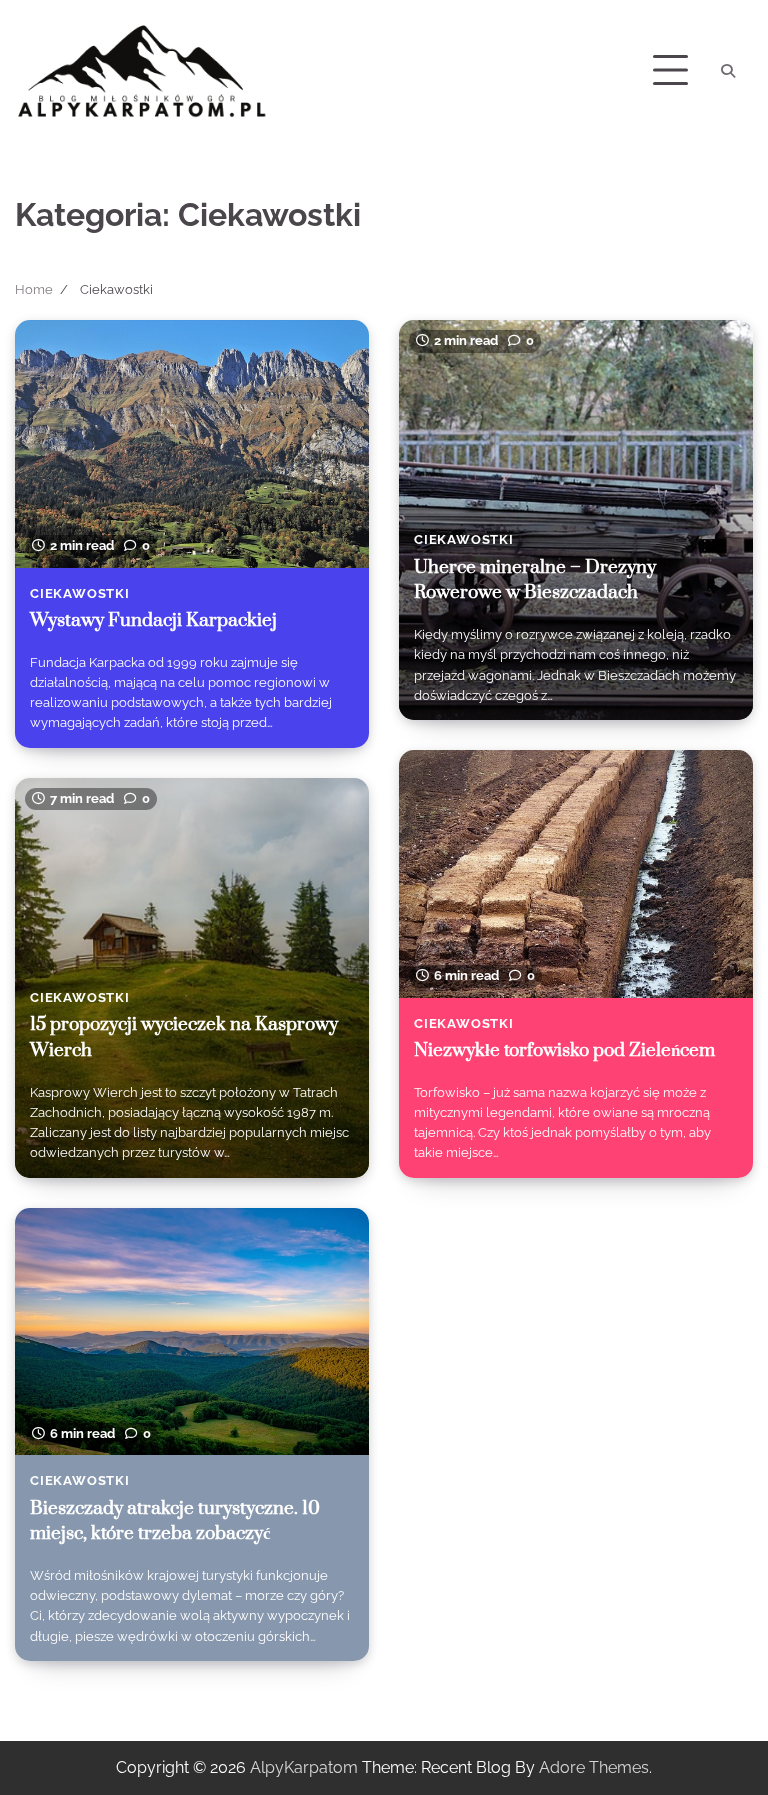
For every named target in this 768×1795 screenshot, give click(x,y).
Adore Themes (594, 1767)
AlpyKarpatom (304, 1767)
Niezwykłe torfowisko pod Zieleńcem (564, 1050)
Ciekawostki (80, 593)
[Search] (728, 71)
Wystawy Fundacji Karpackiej (153, 620)
